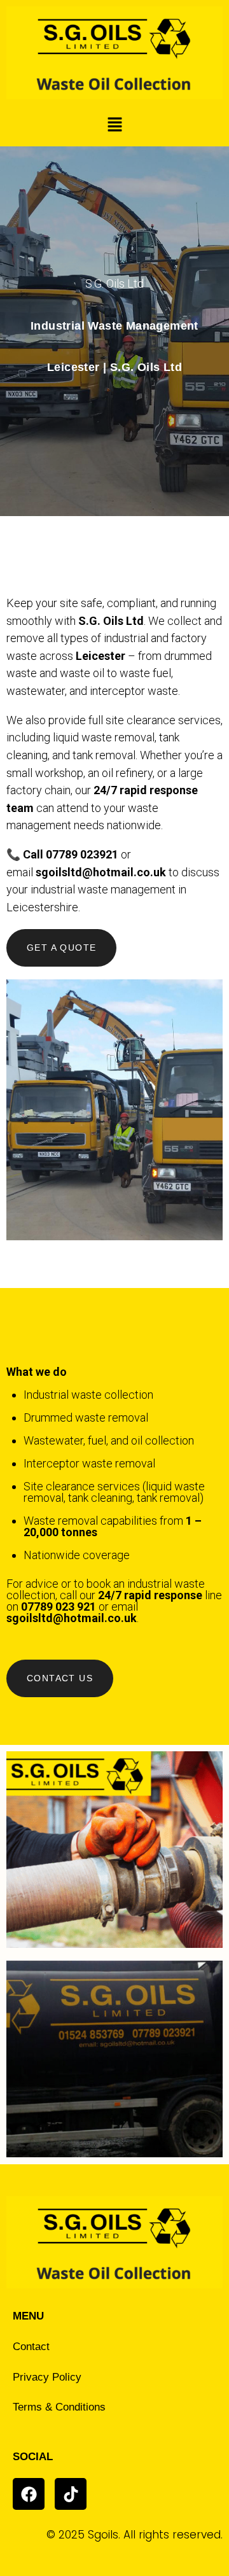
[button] (114, 126)
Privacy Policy (47, 2377)
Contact (31, 2347)
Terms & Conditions (59, 2407)
